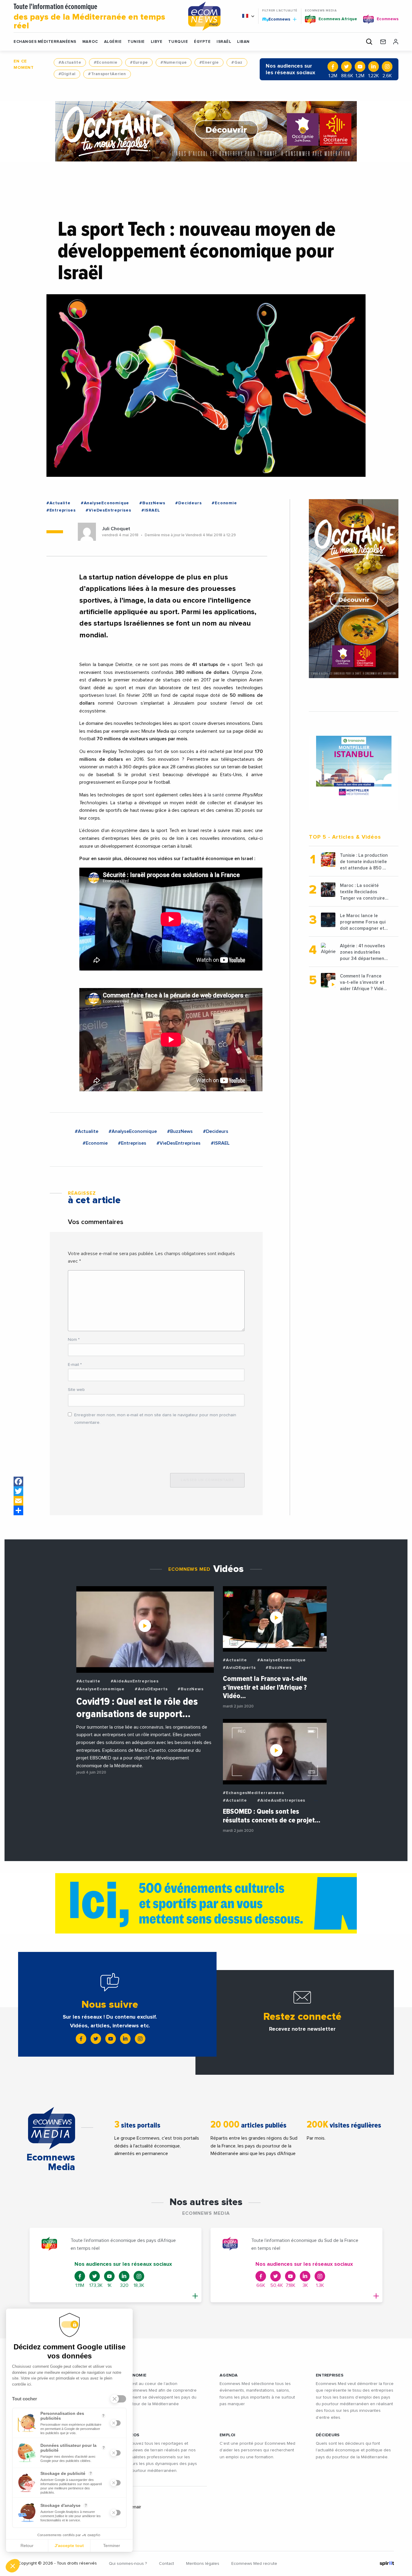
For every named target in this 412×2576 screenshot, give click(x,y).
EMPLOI (228, 2435)
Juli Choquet (116, 529)
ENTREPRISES (330, 2375)
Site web (76, 1390)
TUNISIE (136, 42)
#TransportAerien (107, 74)
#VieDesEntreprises (108, 510)
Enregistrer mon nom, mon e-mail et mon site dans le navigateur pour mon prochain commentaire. (155, 1419)
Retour (27, 2546)
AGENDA (229, 2375)
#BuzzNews (152, 503)
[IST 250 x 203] (354, 766)
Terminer (112, 2546)
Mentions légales (203, 2564)
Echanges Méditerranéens (45, 42)
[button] (13, 2566)
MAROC (90, 42)
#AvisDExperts (151, 1689)
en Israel (108, 695)
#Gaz (237, 62)
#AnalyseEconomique (105, 503)
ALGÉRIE (113, 42)
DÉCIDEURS (328, 2435)
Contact (166, 2564)
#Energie (209, 62)
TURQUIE (178, 42)
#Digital (67, 74)
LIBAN (243, 42)
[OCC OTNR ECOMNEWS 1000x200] (206, 131)
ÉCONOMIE (135, 2375)
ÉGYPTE (202, 42)
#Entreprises (61, 510)
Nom (74, 1340)
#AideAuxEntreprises (135, 1681)
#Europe (139, 62)
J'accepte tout (69, 2546)
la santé (216, 795)
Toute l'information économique (89, 17)
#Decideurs (188, 503)
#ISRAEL (151, 510)
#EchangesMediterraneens (253, 1793)
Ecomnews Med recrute (254, 2564)
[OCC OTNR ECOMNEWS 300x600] (354, 589)
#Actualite (70, 62)
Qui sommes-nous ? (128, 2564)
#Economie (106, 62)
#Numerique (174, 62)
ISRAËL (224, 42)
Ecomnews (277, 19)
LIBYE (157, 42)
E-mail (75, 1365)
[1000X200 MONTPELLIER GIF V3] (206, 1903)
